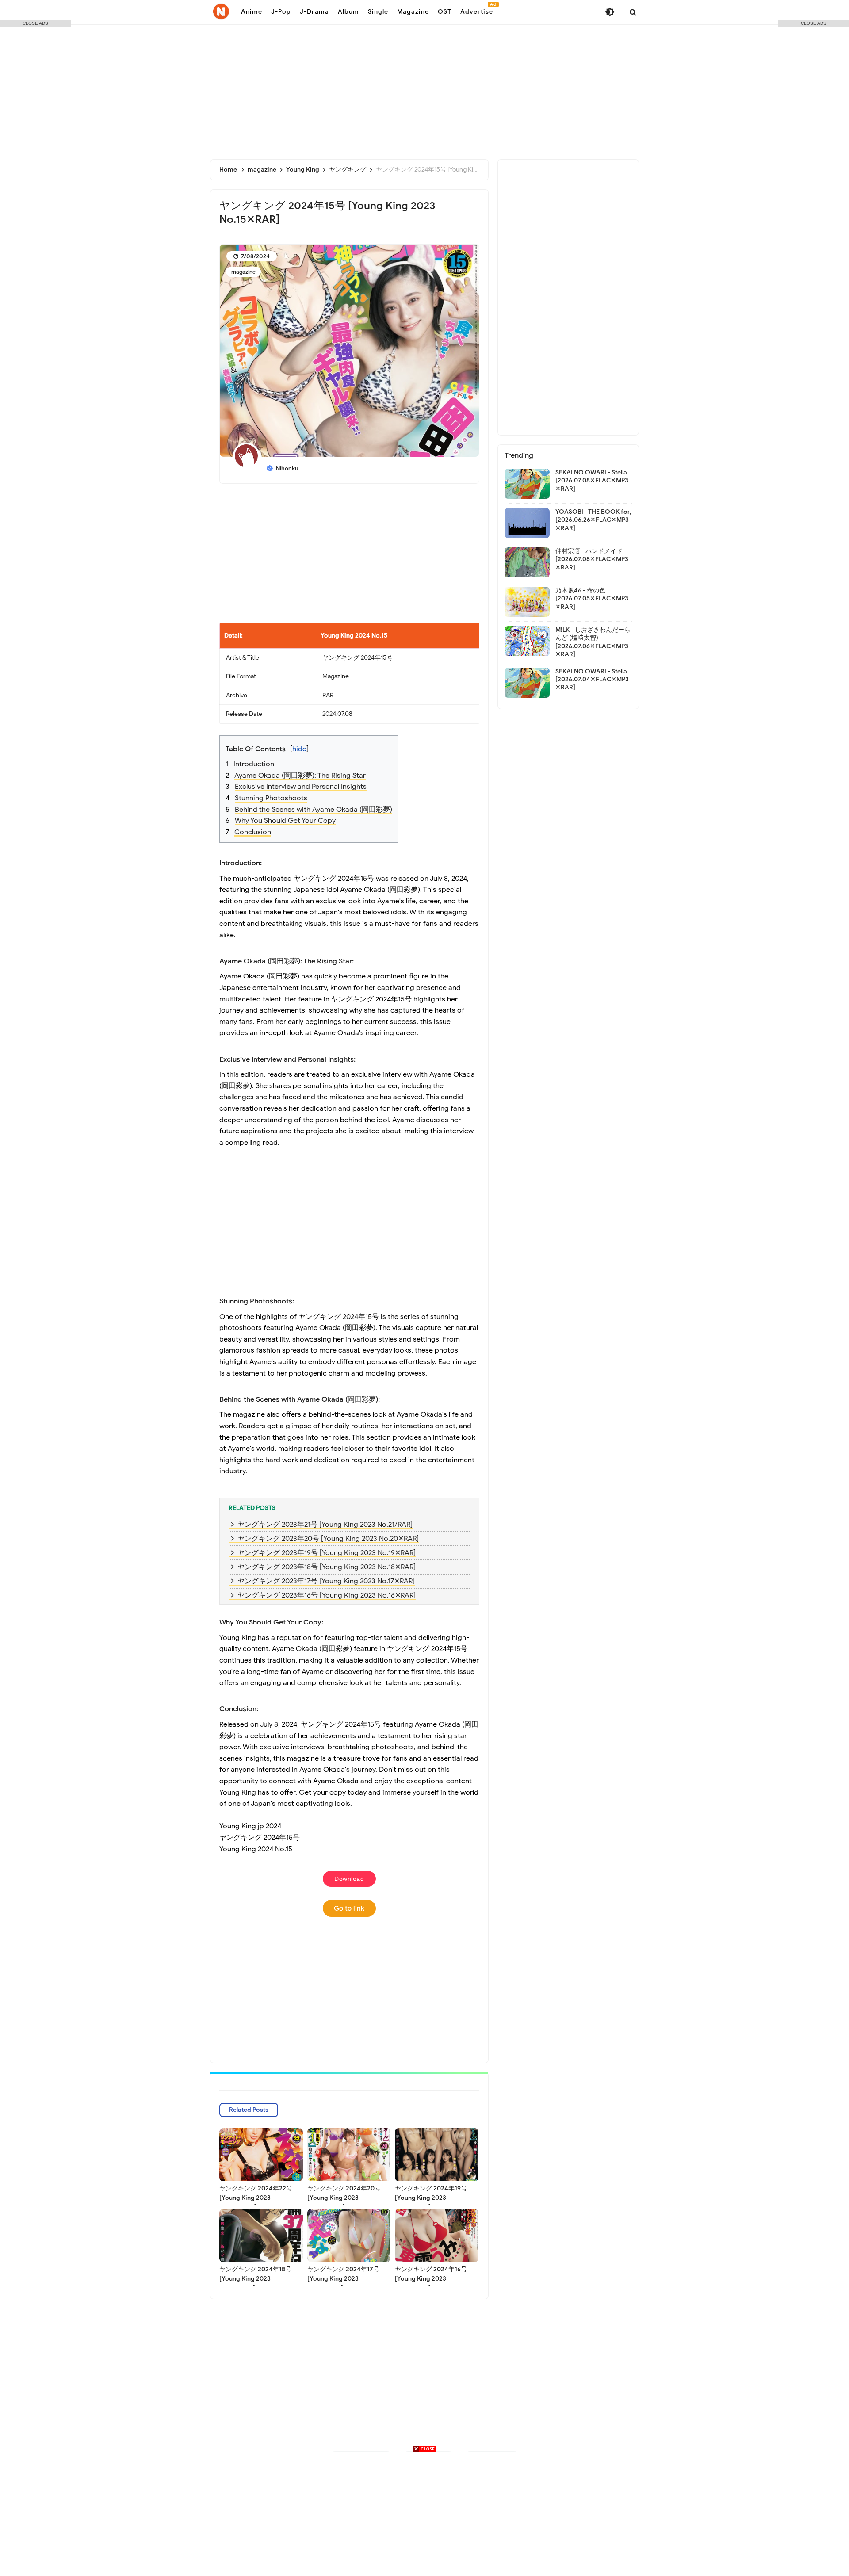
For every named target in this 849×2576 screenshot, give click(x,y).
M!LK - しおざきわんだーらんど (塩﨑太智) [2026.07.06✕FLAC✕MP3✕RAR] (593, 642)
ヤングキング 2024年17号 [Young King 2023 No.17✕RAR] (343, 2279)
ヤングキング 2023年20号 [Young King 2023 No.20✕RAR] (328, 1539)
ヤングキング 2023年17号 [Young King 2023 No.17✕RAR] (326, 1581)
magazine (243, 272)
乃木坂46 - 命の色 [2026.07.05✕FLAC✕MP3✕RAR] (592, 598)
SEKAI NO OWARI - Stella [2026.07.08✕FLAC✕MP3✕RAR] (592, 480)
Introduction (254, 764)
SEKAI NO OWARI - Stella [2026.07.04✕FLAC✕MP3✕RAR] (592, 679)
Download (349, 1879)
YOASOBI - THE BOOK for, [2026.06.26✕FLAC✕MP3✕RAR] (593, 520)
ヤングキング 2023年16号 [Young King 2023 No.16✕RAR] (327, 1595)
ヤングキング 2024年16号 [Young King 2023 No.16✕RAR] (431, 2279)
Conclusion (253, 832)
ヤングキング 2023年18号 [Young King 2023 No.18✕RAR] (327, 1567)
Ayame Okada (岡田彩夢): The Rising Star (300, 776)
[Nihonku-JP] (221, 11)
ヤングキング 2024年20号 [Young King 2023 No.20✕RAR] (344, 2198)
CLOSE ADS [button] (35, 23)
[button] (356, 743)
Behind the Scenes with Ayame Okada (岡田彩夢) (314, 810)
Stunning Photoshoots (271, 798)
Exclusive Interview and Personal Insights (301, 787)
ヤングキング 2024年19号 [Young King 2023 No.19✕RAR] (431, 2198)
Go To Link (349, 1908)
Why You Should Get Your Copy (285, 821)
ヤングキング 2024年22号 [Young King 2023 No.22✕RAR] (256, 2198)
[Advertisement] (424, 88)
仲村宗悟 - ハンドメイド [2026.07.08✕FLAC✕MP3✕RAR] (592, 559)
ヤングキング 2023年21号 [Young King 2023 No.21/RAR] (325, 1525)
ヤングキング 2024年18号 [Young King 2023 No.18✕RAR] (255, 2279)
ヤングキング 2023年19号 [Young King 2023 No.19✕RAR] (327, 1553)
